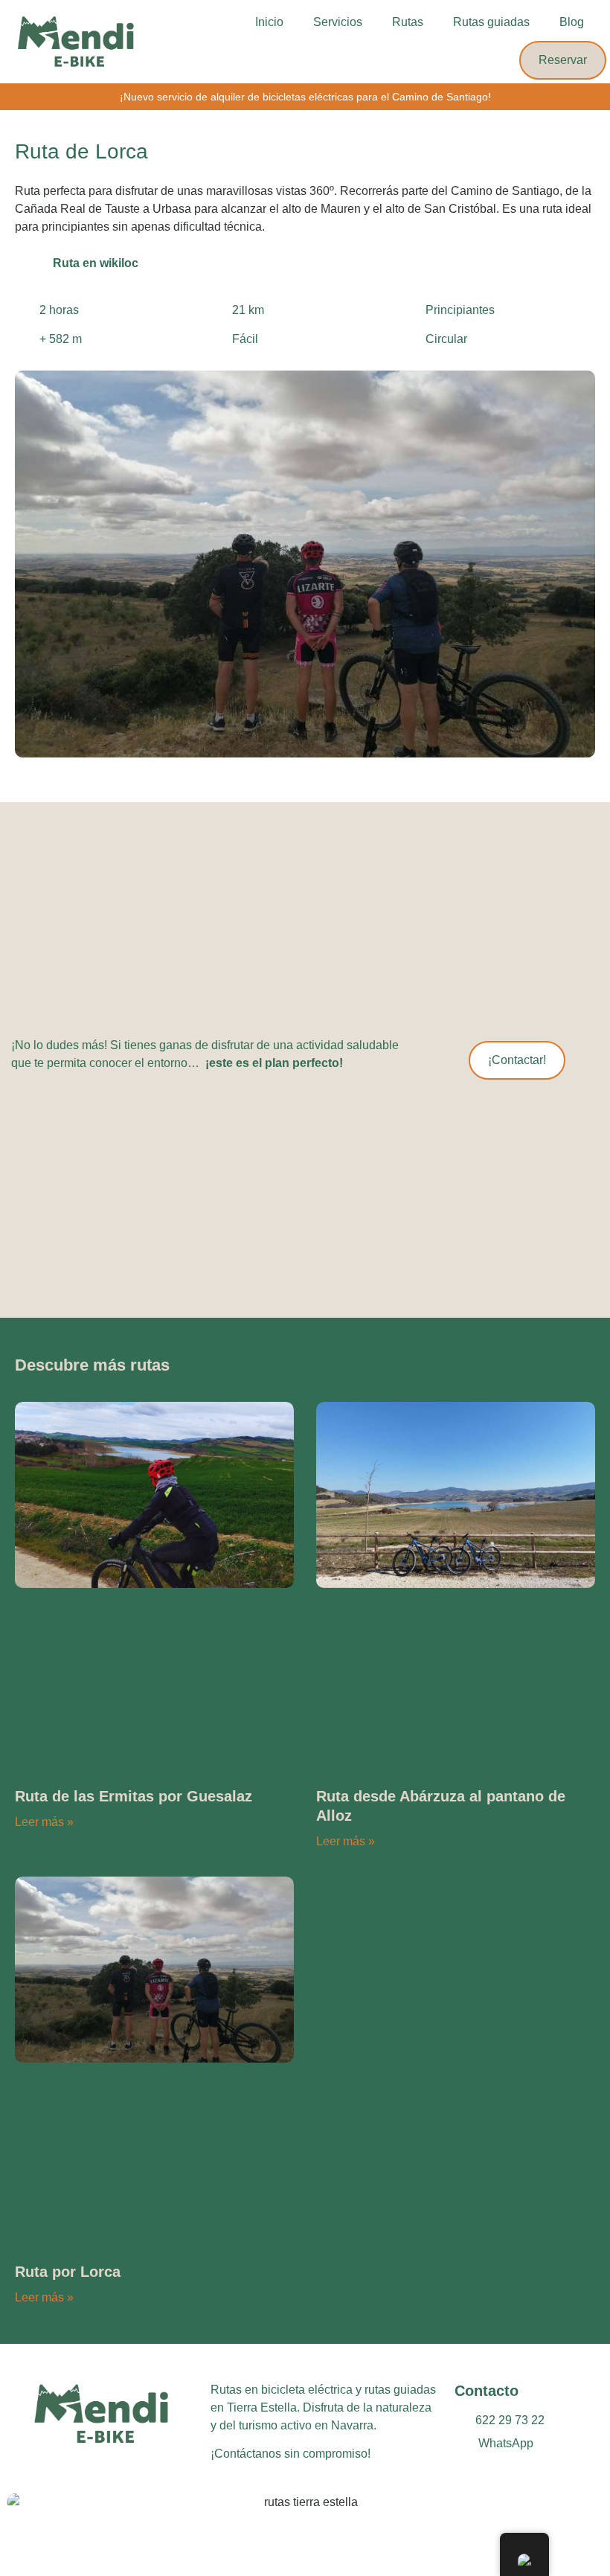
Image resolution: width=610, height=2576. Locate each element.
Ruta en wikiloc (96, 263)
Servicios (338, 22)
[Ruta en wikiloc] (30, 262)
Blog (572, 22)
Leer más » (44, 1822)
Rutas (408, 22)
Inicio (269, 22)
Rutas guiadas (491, 22)
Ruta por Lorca (68, 2272)
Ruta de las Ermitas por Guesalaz (134, 1796)
